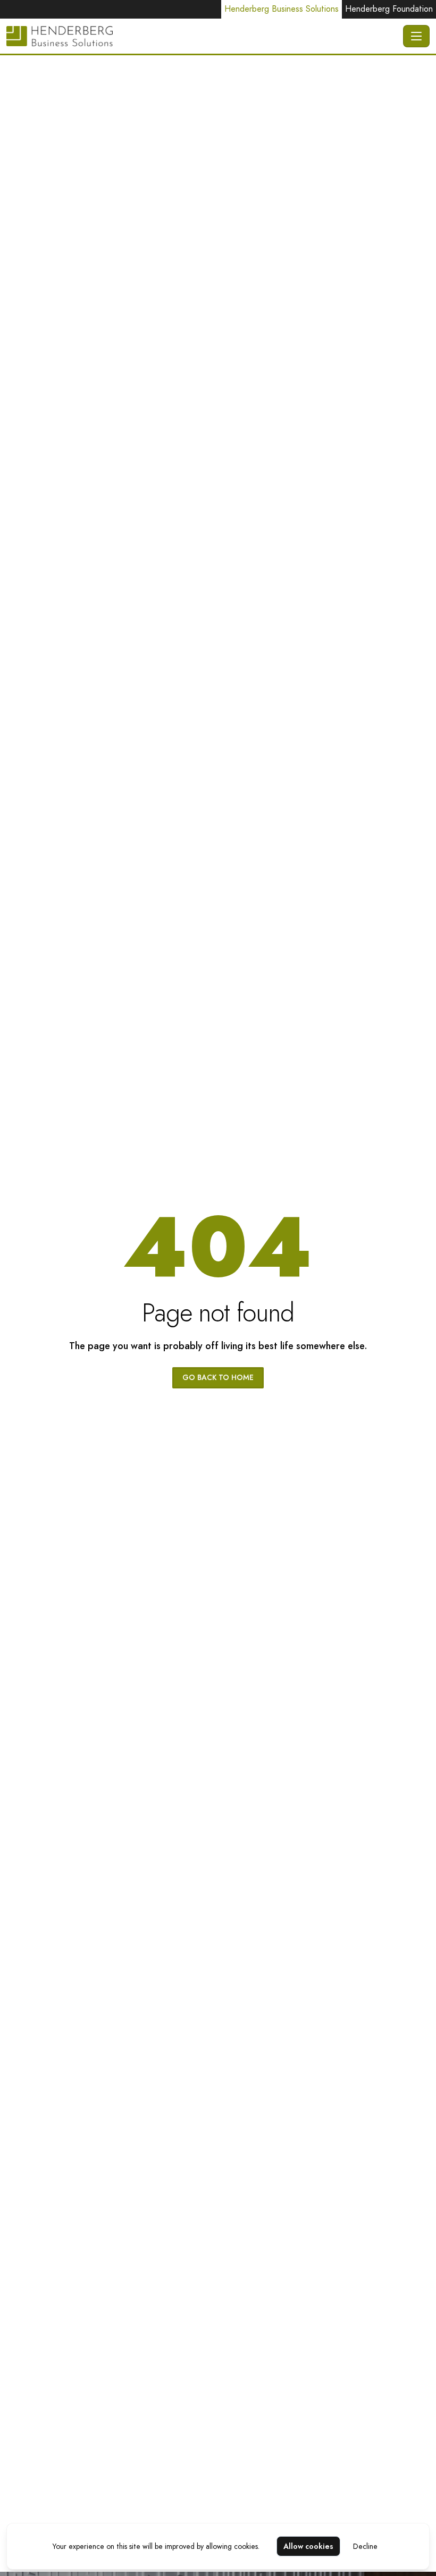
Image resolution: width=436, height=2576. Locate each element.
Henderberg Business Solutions (282, 9)
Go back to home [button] (218, 1377)
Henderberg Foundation (389, 9)
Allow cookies (308, 2546)
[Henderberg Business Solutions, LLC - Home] (203, 36)
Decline (365, 2546)
